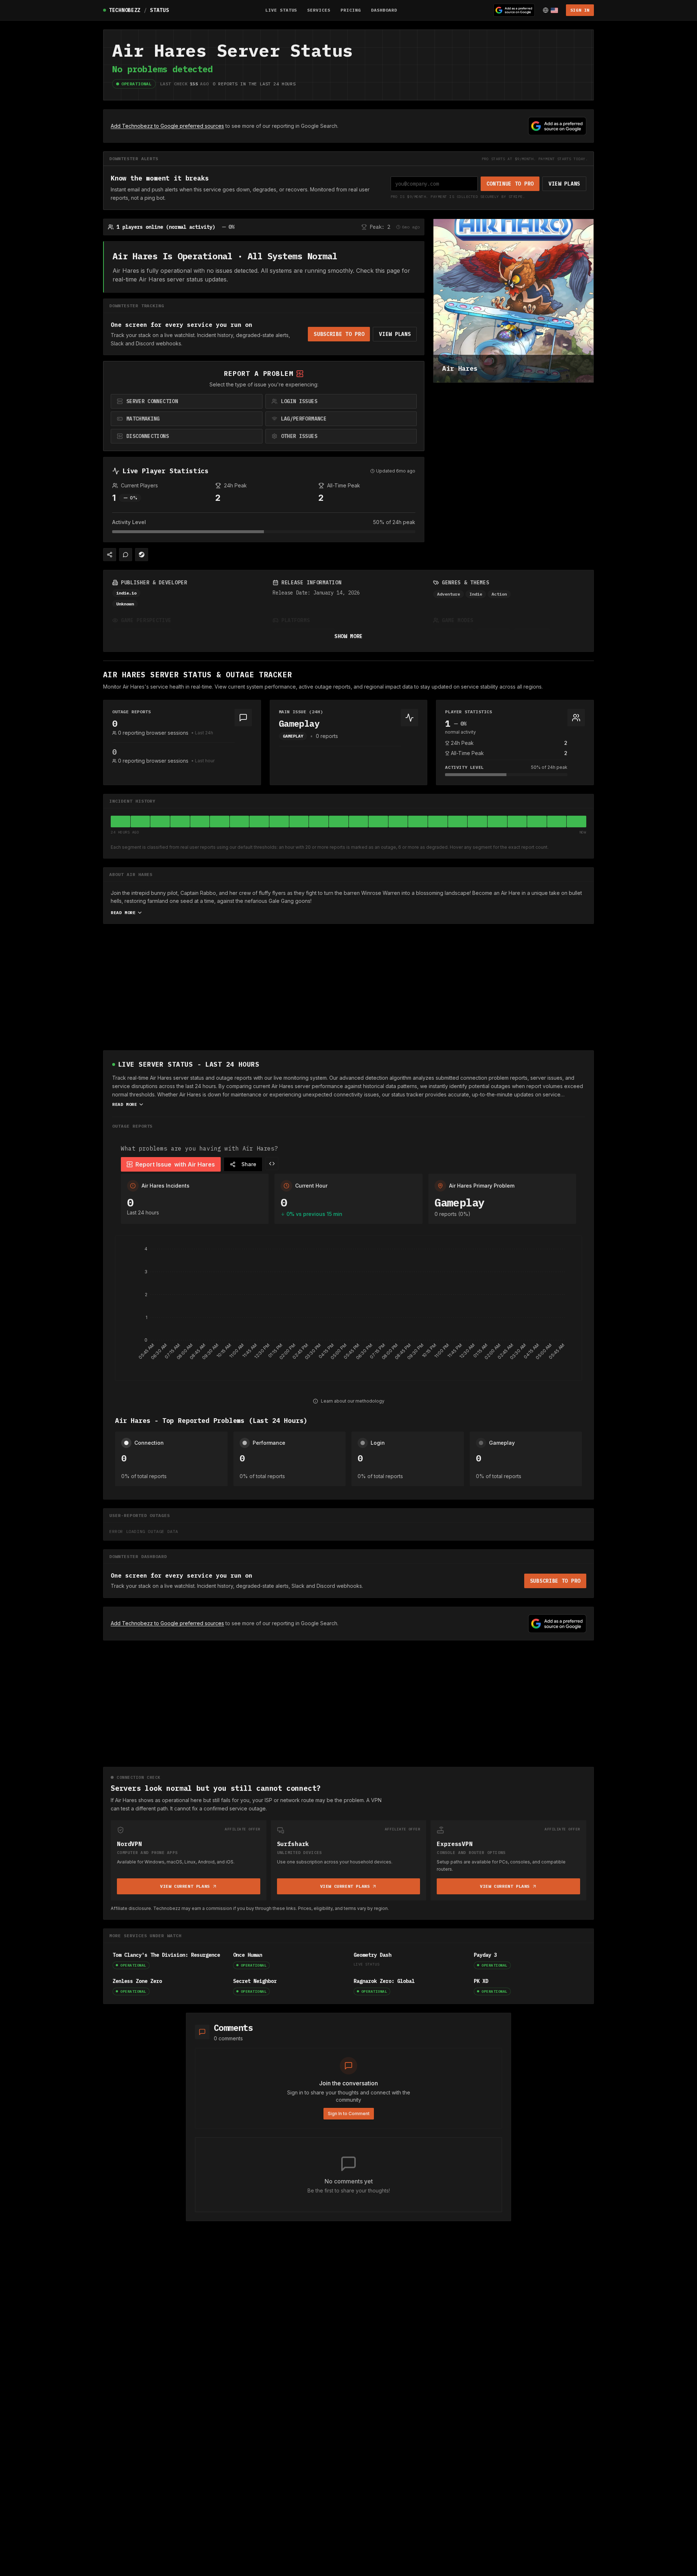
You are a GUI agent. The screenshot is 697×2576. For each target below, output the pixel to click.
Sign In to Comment (349, 2113)
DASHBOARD (384, 10)
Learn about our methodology (353, 1401)
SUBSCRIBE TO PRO (339, 334)
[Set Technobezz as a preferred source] (514, 10)
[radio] (187, 401)
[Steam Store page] (142, 555)
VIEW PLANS (564, 184)
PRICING (351, 10)
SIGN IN (580, 10)
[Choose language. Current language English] (550, 10)
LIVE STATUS (281, 10)
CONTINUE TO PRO (510, 184)
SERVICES (319, 10)
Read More (123, 912)
